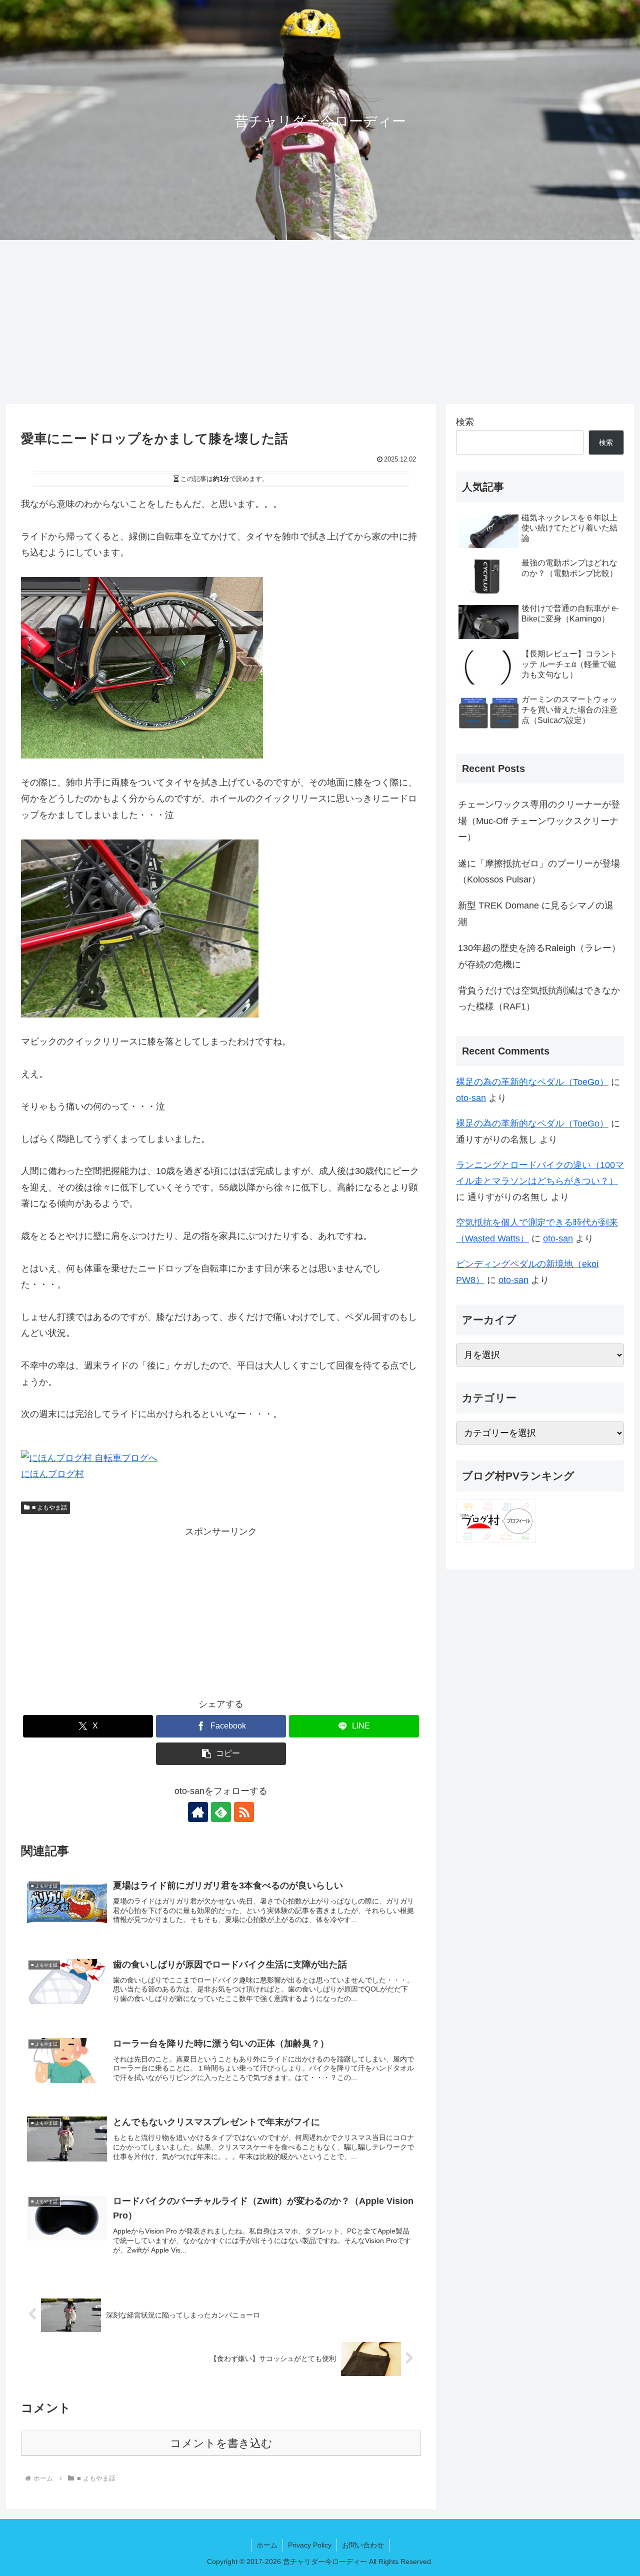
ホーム (267, 2545)
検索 (465, 422)
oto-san (471, 1098)
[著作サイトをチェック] (198, 1812)
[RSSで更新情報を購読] (244, 1812)
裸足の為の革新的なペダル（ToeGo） (532, 1082)
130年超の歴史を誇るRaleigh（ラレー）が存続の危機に (539, 956)
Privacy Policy (310, 2545)
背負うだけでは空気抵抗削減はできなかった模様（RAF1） (539, 998)
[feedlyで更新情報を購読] (221, 1812)
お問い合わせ (363, 2545)
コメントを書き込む (221, 2443)
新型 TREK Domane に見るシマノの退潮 (536, 913)
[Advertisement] (320, 322)
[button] (221, 1754)
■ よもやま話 (49, 1507)
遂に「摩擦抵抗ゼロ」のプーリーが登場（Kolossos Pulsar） (539, 871)
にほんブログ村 (52, 1474)
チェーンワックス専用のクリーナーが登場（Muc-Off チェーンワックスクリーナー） (539, 821)
